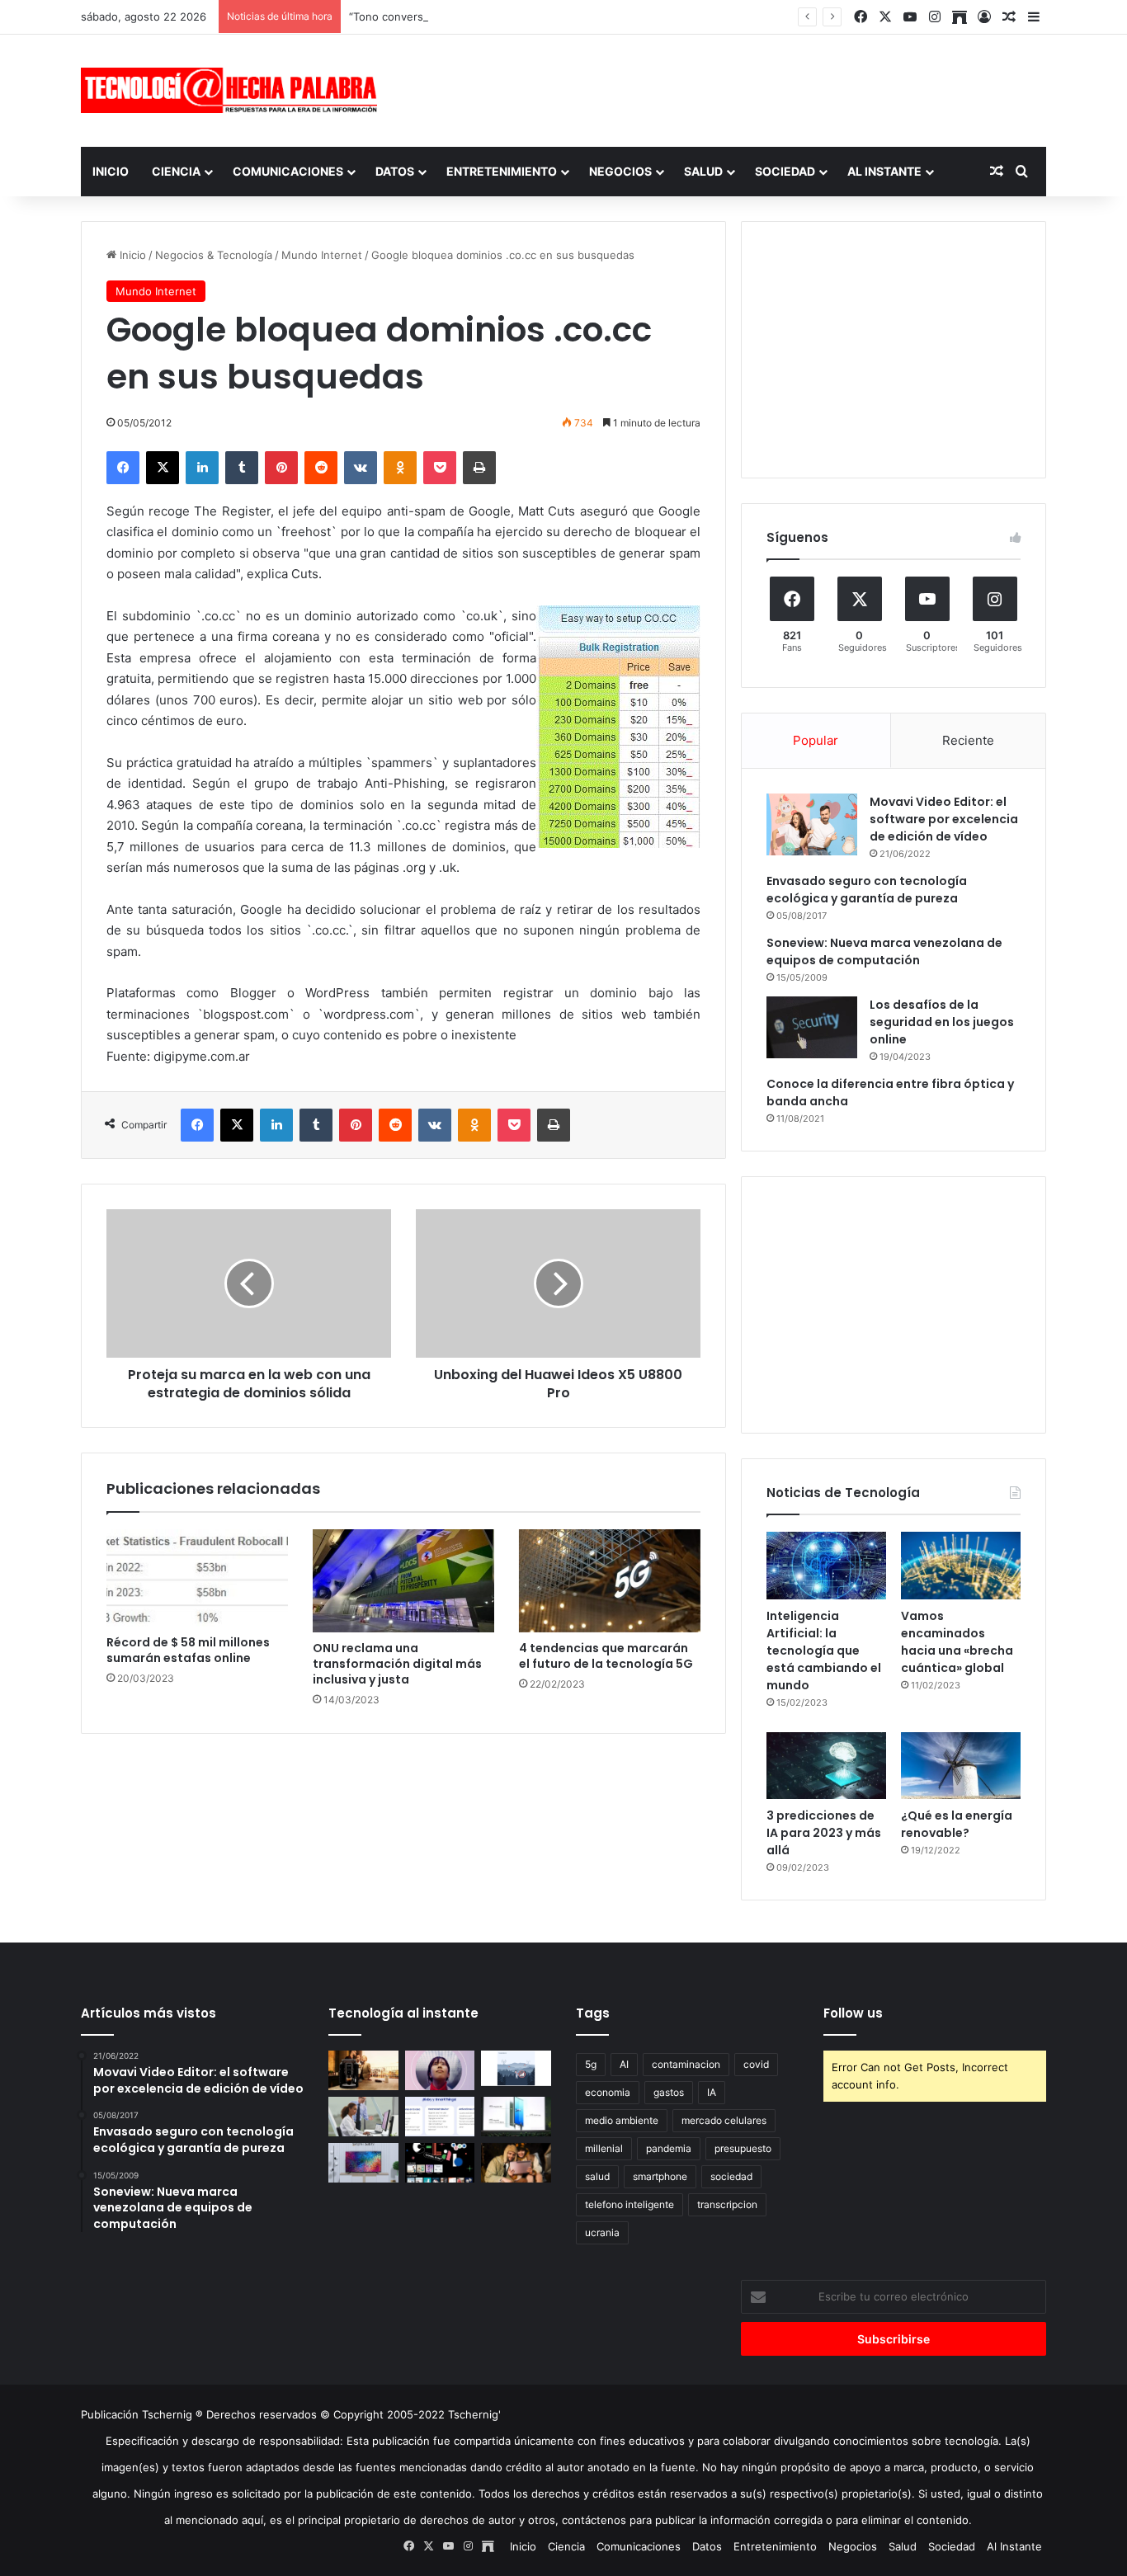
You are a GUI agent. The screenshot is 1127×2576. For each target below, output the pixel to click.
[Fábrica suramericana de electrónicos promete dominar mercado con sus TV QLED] (363, 2163)
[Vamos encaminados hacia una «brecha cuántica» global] (961, 1566)
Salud (703, 171)
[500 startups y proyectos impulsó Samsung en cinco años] (440, 2163)
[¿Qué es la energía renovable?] (961, 1766)
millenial (604, 2148)
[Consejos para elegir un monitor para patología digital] (363, 2117)
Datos (395, 171)
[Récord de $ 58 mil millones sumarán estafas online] (197, 1578)
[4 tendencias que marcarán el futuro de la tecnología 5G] (610, 1580)
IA (712, 2092)
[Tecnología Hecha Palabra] (233, 90)
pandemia (669, 2148)
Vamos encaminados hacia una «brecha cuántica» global (957, 1642)
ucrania (602, 2232)
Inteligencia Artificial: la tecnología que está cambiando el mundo (824, 1651)
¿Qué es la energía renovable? (957, 1824)
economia (608, 2092)
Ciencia (176, 171)
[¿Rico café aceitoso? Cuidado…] (363, 2070)
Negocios (620, 171)
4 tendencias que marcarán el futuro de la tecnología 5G (606, 1656)
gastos (669, 2092)
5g (591, 2064)
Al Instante (884, 171)
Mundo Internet (322, 255)
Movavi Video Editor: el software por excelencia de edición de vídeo (944, 819)
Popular (816, 740)
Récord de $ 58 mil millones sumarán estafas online (188, 1650)
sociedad (731, 2176)
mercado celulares (724, 2120)
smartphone (660, 2176)
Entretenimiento (502, 171)
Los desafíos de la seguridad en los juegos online (942, 1022)
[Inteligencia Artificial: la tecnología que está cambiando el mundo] (826, 1566)
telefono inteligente (630, 2204)
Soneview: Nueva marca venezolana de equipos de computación (884, 951)
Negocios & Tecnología (214, 255)
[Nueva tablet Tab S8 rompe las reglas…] (516, 2163)
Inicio (111, 171)
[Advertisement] (729, 88)
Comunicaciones (288, 171)
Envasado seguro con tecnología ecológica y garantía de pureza (867, 890)
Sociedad (785, 171)
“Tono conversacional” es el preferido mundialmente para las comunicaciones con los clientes (590, 16)
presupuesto (743, 2148)
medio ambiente (622, 2120)
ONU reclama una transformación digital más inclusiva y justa (397, 1664)
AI (624, 2064)
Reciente (968, 740)
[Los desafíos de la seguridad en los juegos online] (812, 1027)
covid (756, 2064)
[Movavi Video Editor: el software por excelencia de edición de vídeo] (812, 824)
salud (597, 2176)
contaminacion (686, 2064)
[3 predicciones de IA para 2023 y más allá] (826, 1766)
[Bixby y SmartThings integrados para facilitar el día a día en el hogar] (440, 2117)
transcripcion (727, 2204)
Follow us (853, 2013)
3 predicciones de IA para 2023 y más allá (824, 1833)
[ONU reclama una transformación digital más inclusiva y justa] (403, 1580)
